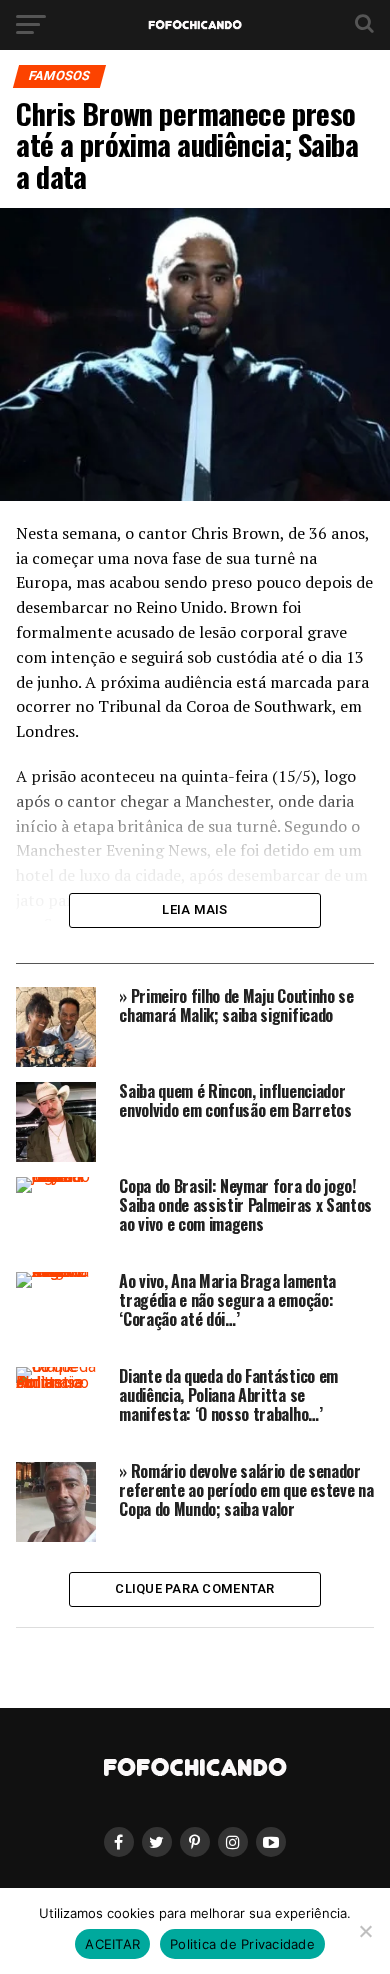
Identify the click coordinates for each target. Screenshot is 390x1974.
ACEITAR (112, 1944)
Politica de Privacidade (242, 1944)
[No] (365, 1931)
